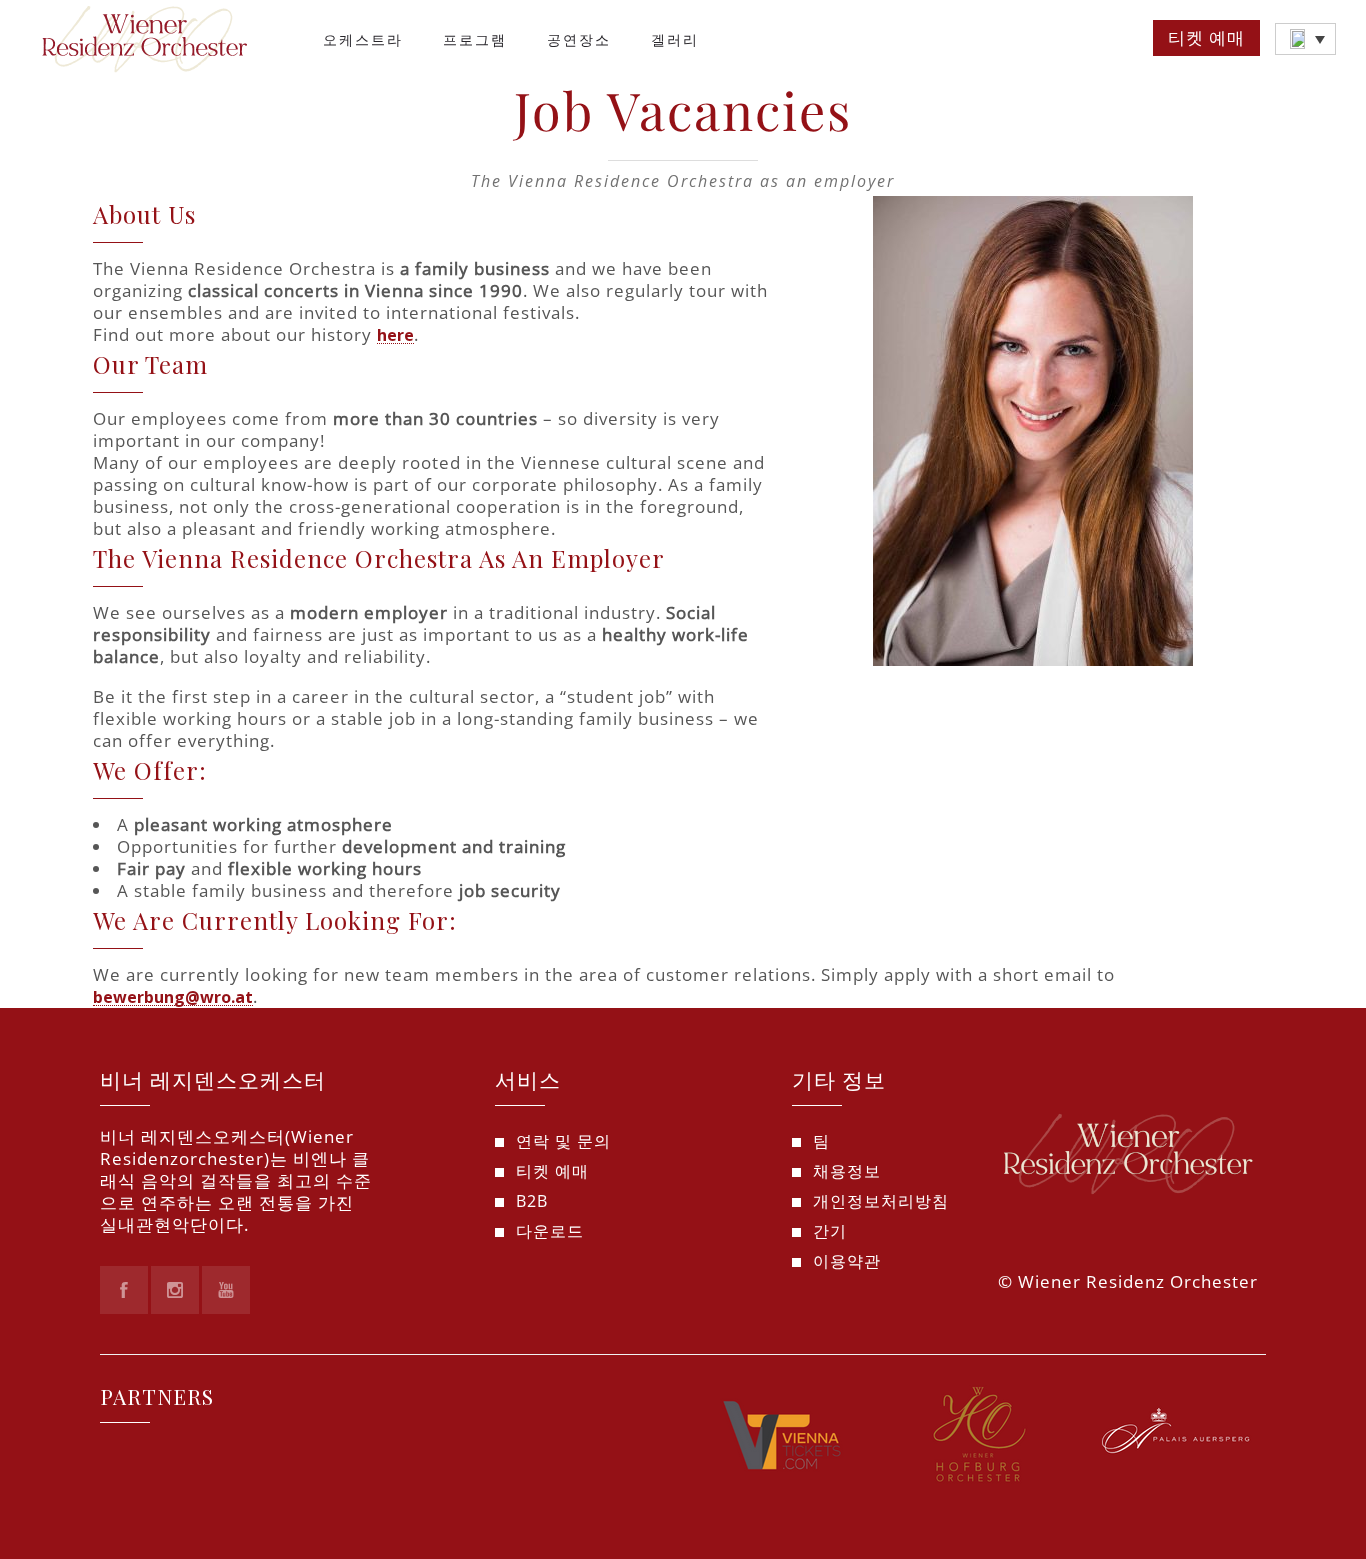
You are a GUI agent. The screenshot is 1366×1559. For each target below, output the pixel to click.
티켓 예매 (1206, 37)
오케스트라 (363, 39)
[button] (1305, 39)
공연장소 (579, 39)
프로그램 (475, 39)
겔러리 (675, 39)
